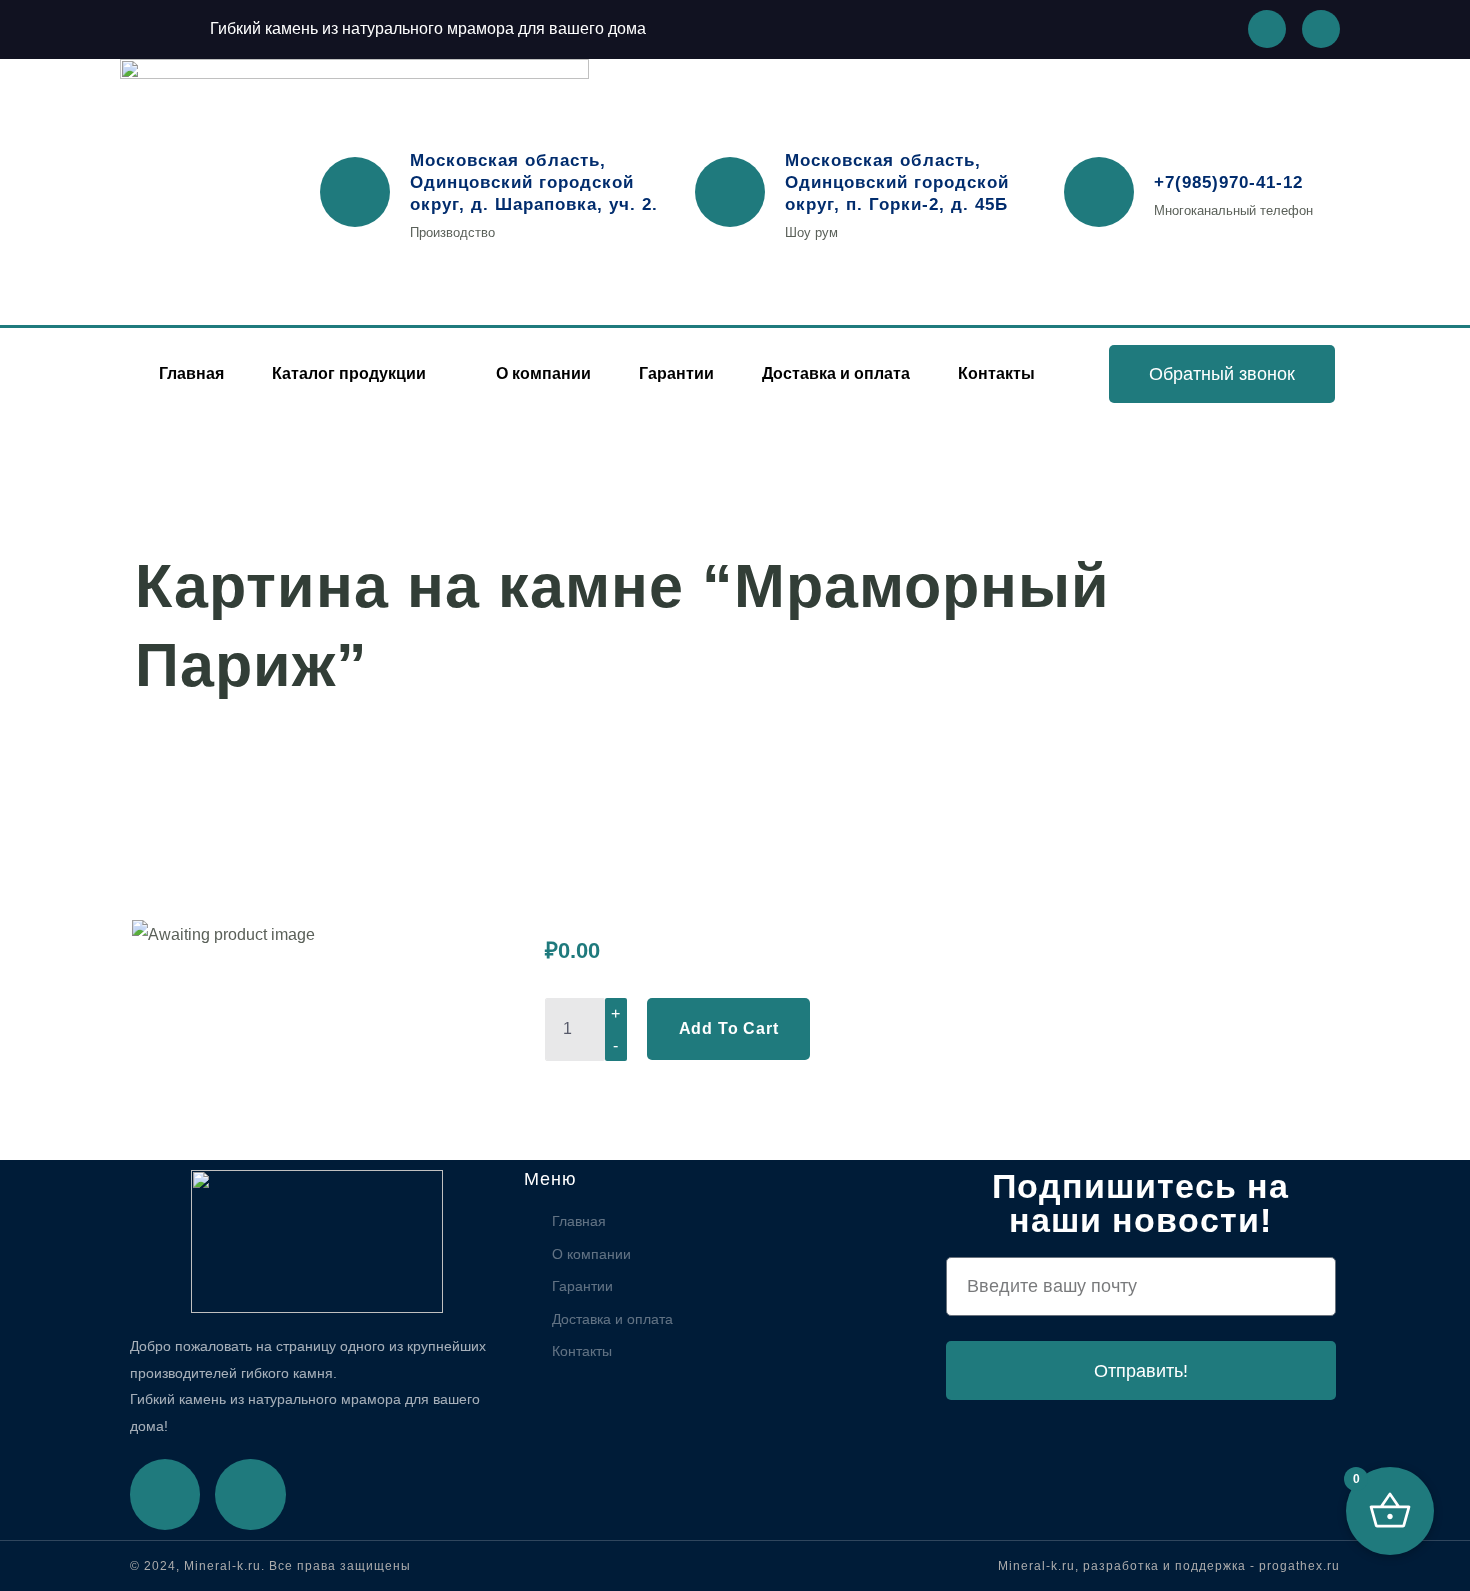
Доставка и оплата (836, 373)
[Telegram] (250, 1494)
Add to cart (729, 1028)
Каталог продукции (349, 373)
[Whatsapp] (1267, 29)
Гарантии (676, 373)
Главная (191, 373)
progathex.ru (1299, 1566)
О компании (543, 373)
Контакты (996, 373)
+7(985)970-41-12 (1228, 182)
